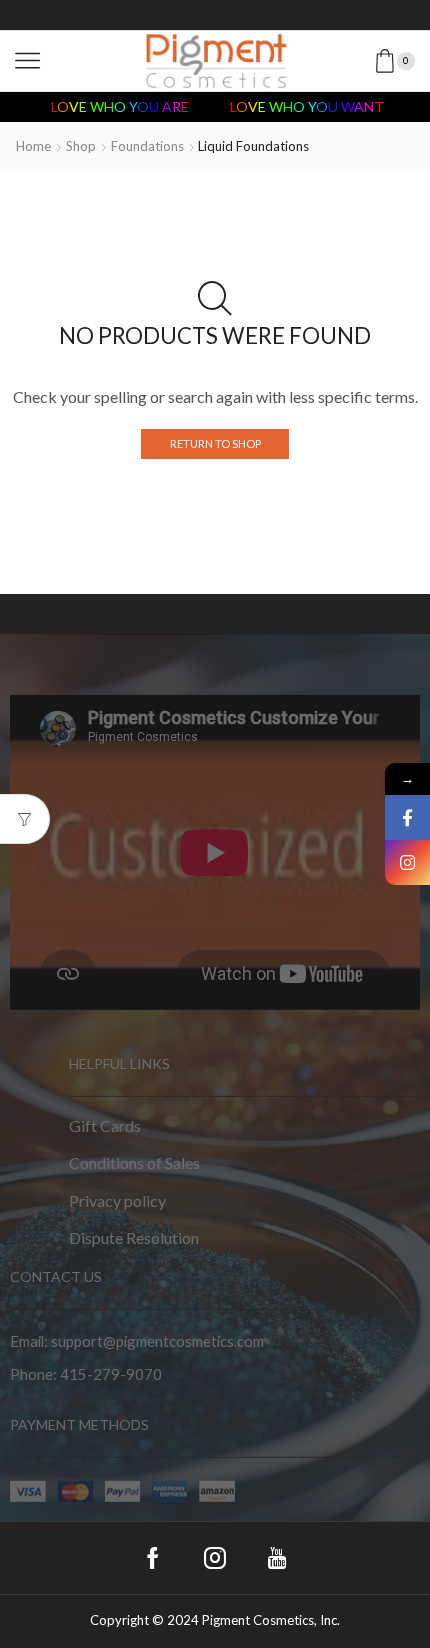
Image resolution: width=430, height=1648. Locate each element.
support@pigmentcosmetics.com (157, 1341)
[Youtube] (249, 15)
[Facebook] (181, 15)
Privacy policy (117, 1199)
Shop (81, 146)
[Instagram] (215, 15)
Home (33, 146)
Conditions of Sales (134, 1162)
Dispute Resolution (134, 1237)
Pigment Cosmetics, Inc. (271, 1620)
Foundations (147, 146)
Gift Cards (105, 1124)
